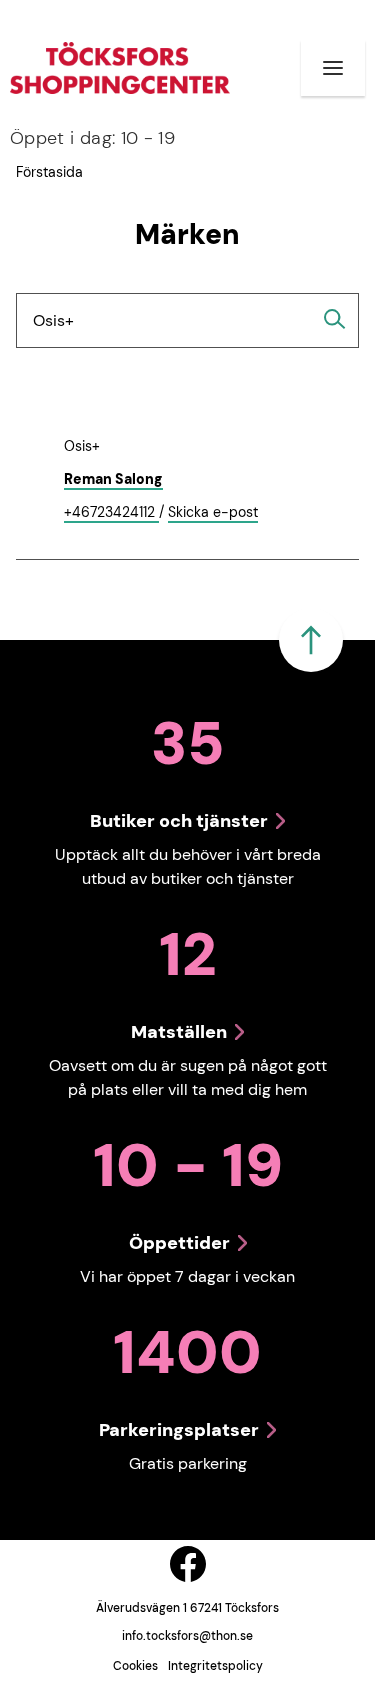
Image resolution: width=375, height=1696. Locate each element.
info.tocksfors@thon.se (187, 1636)
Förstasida (49, 172)
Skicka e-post (213, 513)
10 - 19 (92, 138)
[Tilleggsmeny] (333, 68)
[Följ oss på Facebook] (188, 1564)
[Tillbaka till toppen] (311, 640)
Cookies (135, 1666)
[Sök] (335, 319)
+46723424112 (111, 513)
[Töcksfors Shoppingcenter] (120, 68)
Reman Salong (113, 479)
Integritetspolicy (215, 1666)
